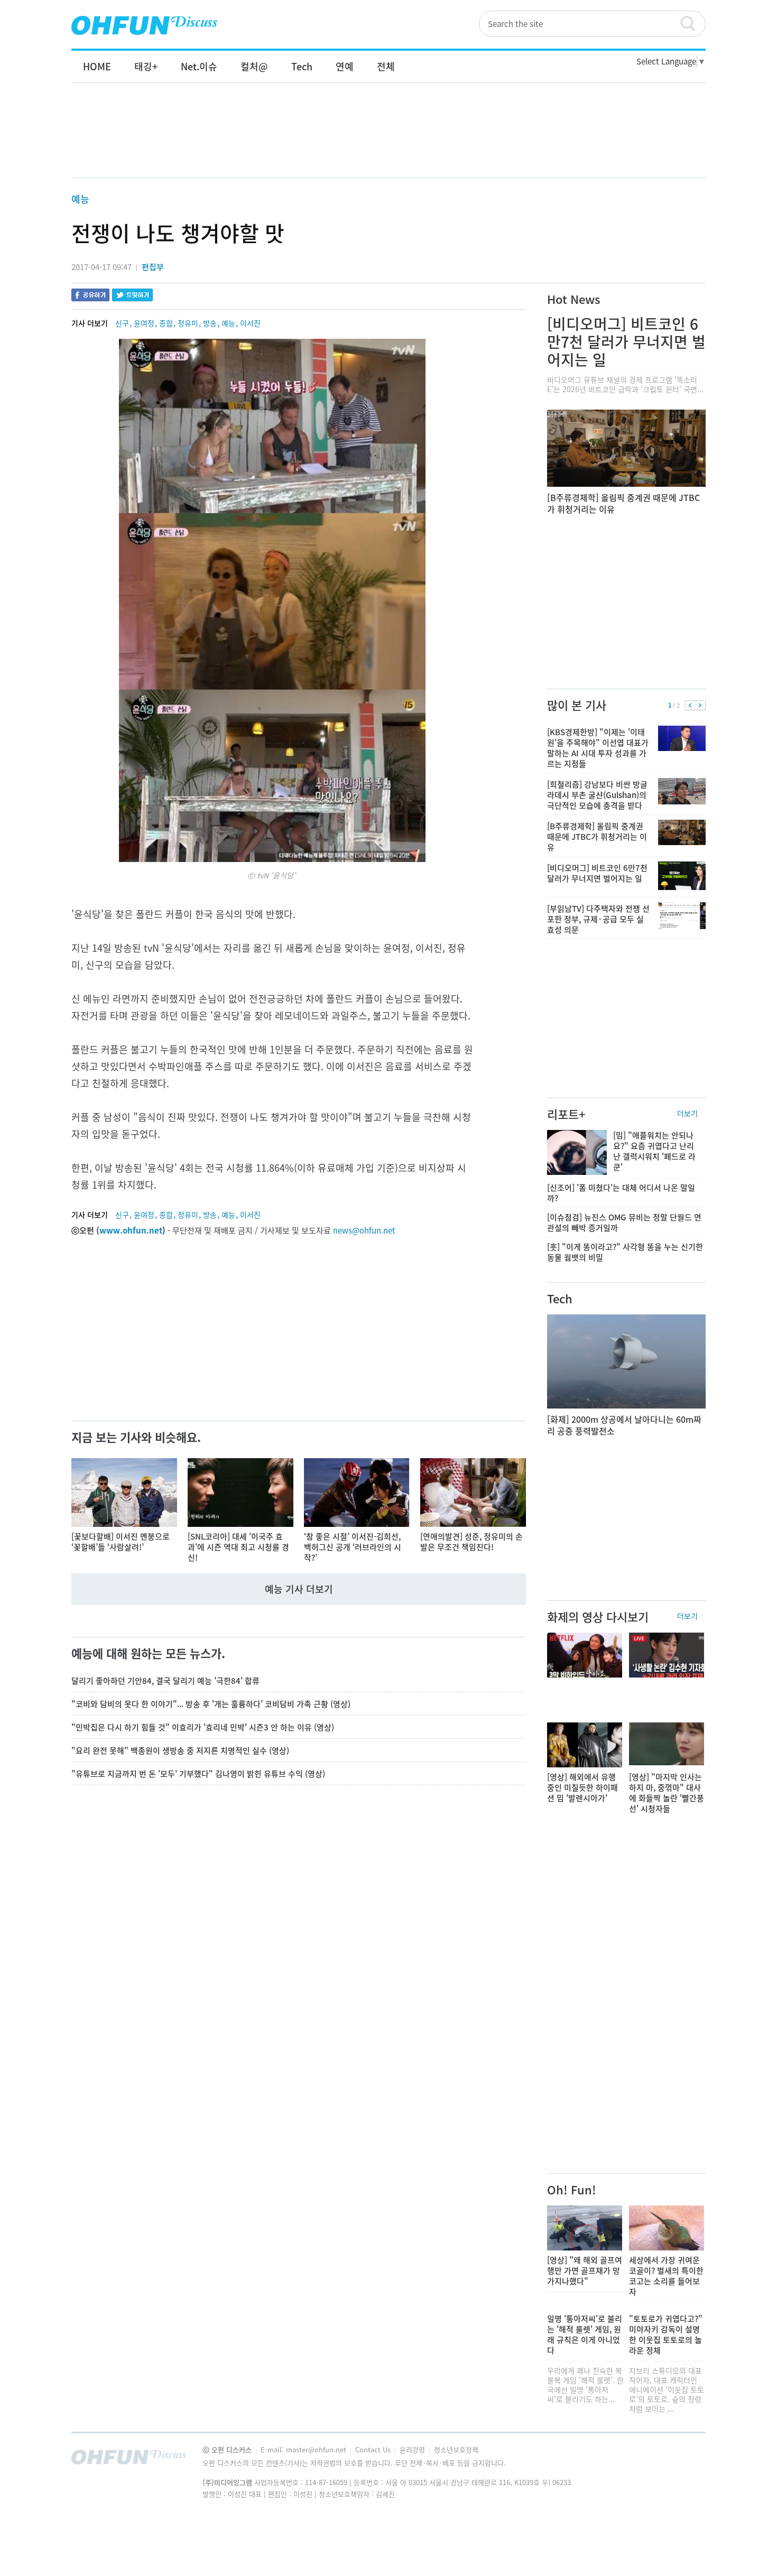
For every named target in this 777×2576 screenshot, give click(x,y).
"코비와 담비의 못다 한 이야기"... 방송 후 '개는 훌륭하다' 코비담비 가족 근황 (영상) (211, 1704)
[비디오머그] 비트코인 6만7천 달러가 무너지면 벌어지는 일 (626, 342)
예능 (80, 199)
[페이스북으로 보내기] (90, 296)
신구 (122, 323)
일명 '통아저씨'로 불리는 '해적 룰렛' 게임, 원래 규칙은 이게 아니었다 (585, 2334)
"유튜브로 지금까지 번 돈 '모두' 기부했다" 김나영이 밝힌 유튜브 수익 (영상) (198, 1774)
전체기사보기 (683, 2460)
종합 (166, 323)
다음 (700, 706)
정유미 (188, 323)
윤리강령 (413, 2449)
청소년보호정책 (456, 2449)
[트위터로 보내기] (132, 296)
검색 (692, 24)
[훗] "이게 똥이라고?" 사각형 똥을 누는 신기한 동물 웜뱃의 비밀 (625, 1252)
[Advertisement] (388, 141)
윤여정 (144, 323)
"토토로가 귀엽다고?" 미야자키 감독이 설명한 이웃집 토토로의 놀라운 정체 (666, 2334)
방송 (210, 323)
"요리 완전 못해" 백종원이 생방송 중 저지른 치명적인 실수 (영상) (180, 1750)
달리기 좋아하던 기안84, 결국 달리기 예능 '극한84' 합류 (165, 1681)
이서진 (250, 323)
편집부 (153, 267)
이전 (690, 706)
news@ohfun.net (364, 1230)
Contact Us (374, 2449)
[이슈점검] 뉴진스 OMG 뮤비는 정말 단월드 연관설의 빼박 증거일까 (624, 1222)
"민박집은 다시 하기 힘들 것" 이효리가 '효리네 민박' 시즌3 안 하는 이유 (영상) (203, 1727)
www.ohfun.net (131, 1230)
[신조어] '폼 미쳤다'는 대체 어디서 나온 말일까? (621, 1193)
